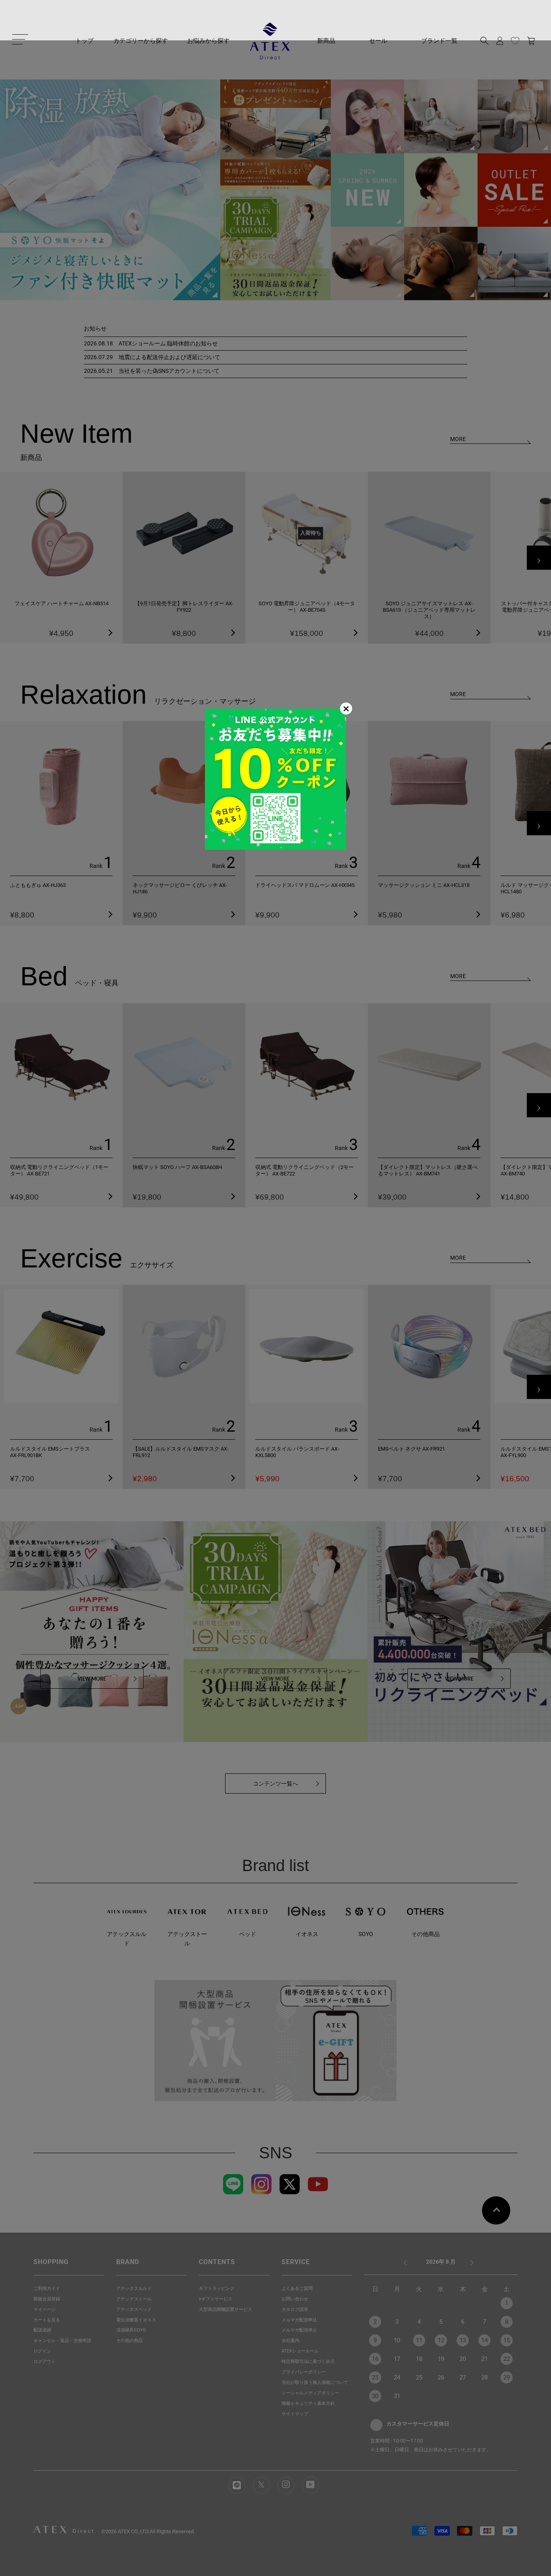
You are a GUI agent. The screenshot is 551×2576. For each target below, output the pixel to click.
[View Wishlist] (515, 41)
